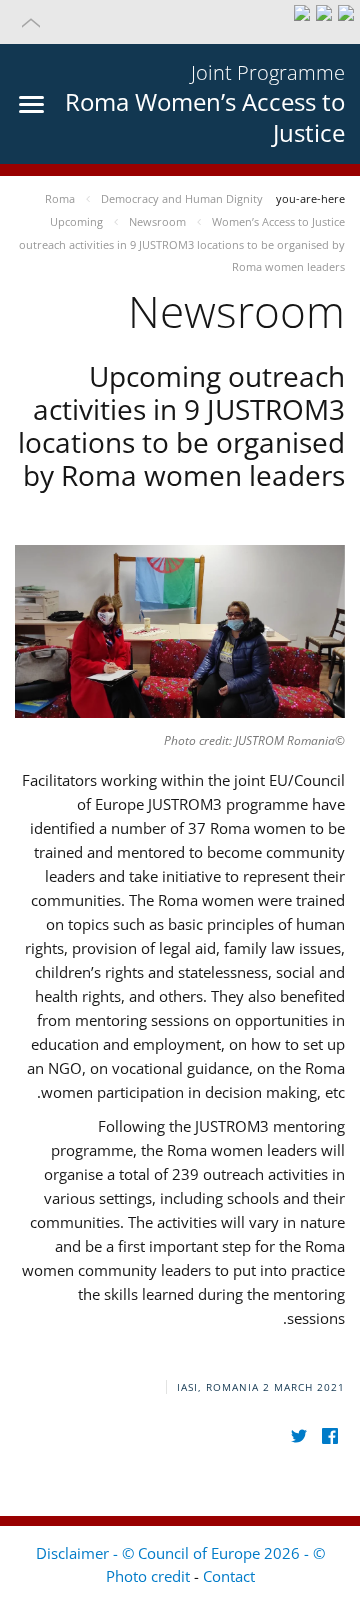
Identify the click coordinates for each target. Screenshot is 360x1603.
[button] (180, 22)
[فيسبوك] (329, 1435)
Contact (229, 1576)
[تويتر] (298, 1435)
